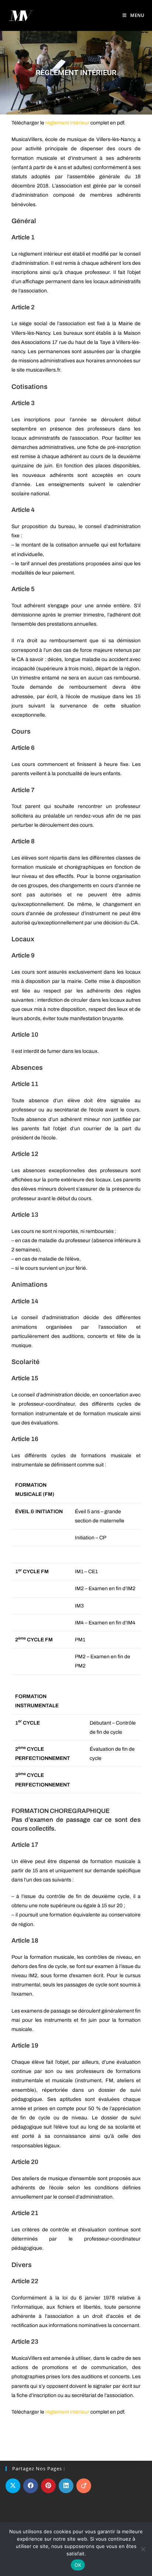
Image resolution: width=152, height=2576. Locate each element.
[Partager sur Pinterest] (48, 2486)
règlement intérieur (67, 123)
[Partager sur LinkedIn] (66, 2486)
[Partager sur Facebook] (31, 2486)
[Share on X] (13, 2486)
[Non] (143, 2549)
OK (78, 2565)
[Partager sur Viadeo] (84, 2486)
